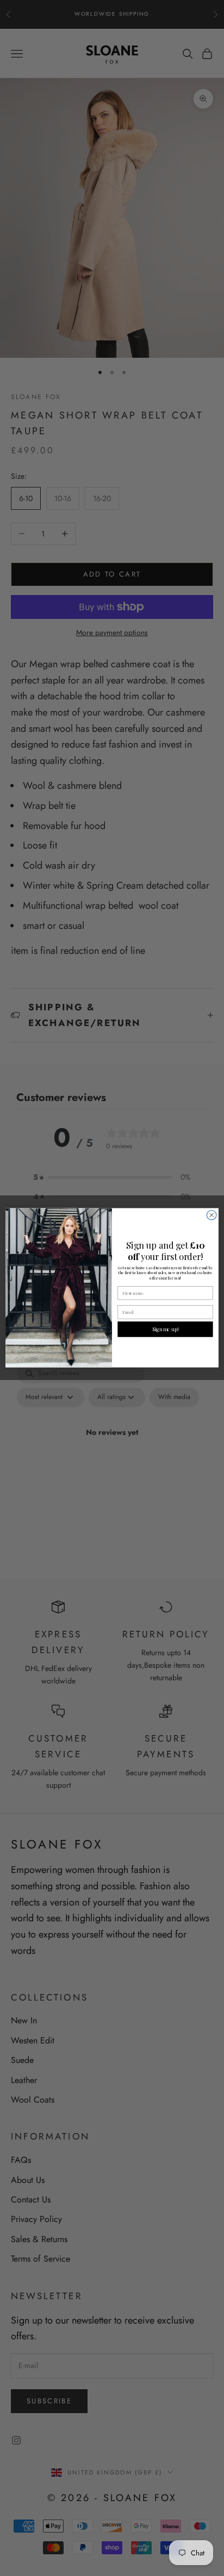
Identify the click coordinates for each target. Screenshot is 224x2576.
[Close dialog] (211, 1216)
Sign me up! (166, 1330)
